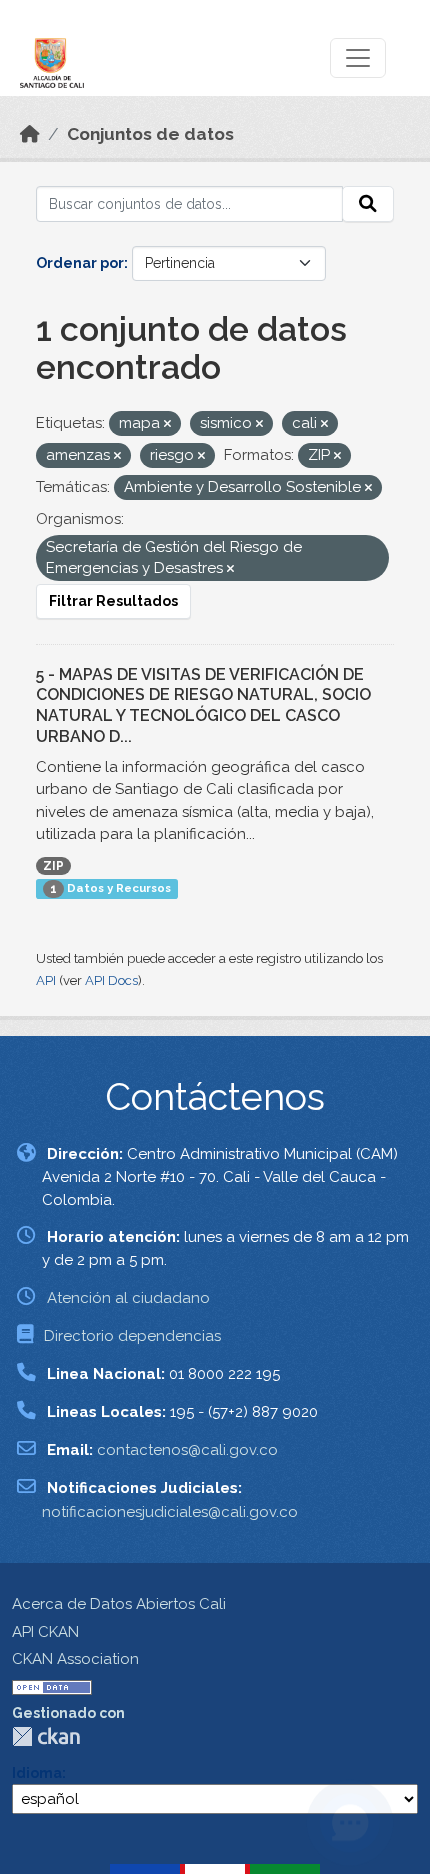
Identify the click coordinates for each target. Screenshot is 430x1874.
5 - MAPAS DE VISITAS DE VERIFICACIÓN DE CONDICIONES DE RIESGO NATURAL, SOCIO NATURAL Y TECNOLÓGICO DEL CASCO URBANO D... (203, 705)
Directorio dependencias (132, 1336)
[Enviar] (368, 204)
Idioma (37, 1773)
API (46, 980)
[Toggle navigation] (358, 58)
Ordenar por (80, 263)
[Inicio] (30, 134)
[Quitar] (167, 424)
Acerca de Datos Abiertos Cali (119, 1604)
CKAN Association (75, 1659)
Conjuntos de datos (150, 134)
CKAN (46, 1736)
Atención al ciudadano (128, 1298)
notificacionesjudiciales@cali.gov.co (170, 1512)
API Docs (111, 980)
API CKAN (45, 1632)
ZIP (53, 866)
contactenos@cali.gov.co (187, 1450)
